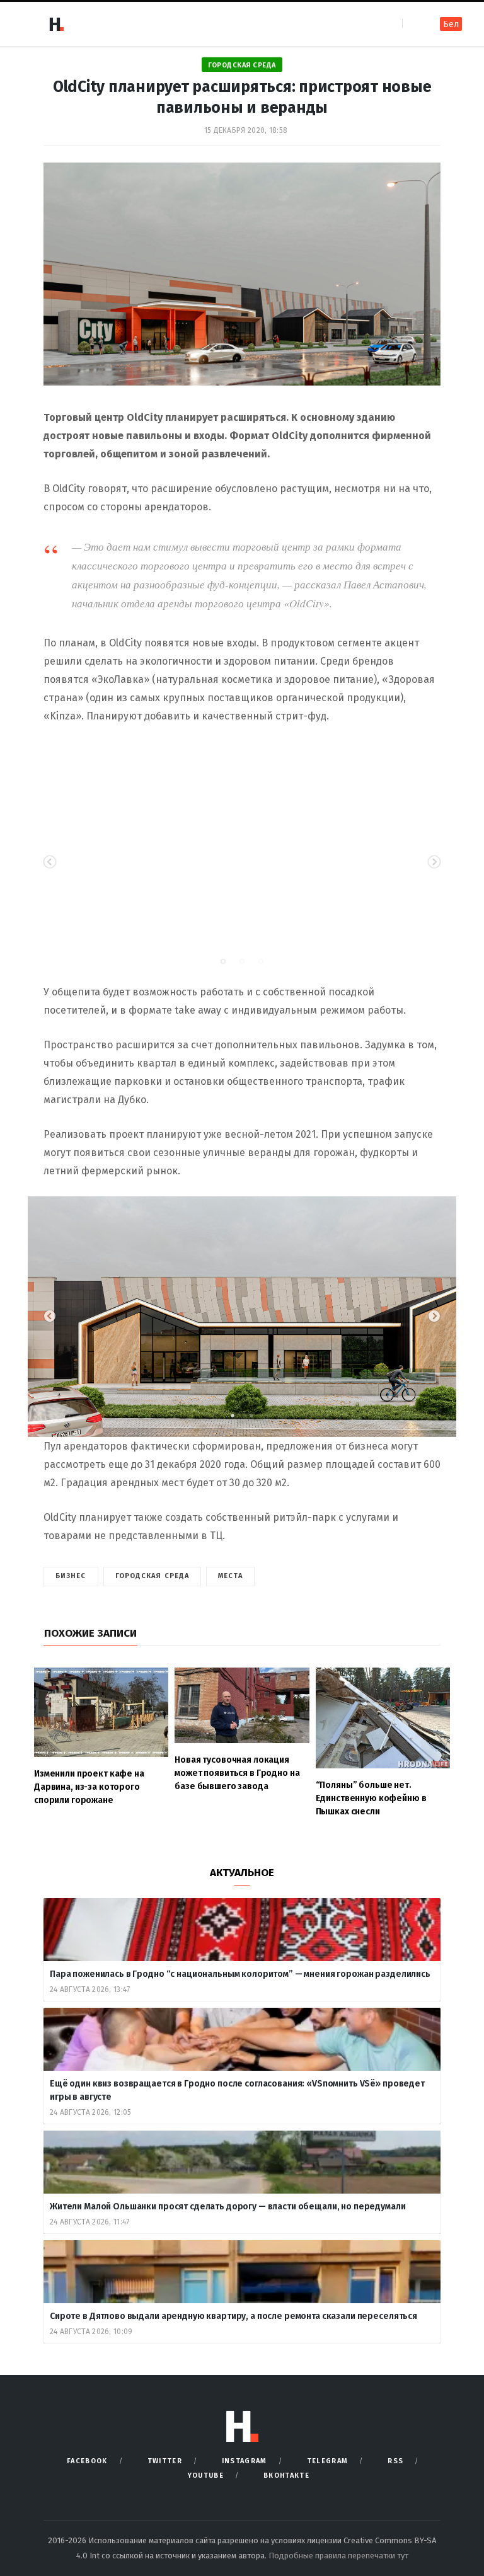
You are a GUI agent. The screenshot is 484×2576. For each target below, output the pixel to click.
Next (434, 862)
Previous (50, 862)
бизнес (71, 1576)
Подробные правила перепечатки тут (338, 2556)
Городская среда (242, 65)
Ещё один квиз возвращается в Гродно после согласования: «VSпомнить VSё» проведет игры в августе (237, 2090)
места (230, 1576)
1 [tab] (229, 965)
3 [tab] (267, 965)
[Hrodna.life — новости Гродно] (56, 24)
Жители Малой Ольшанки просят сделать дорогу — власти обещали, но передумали (228, 2207)
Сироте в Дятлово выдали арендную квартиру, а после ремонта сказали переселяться (234, 2316)
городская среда (153, 1576)
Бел (451, 24)
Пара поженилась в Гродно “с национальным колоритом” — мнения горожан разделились (241, 1974)
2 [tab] (248, 965)
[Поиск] (413, 24)
